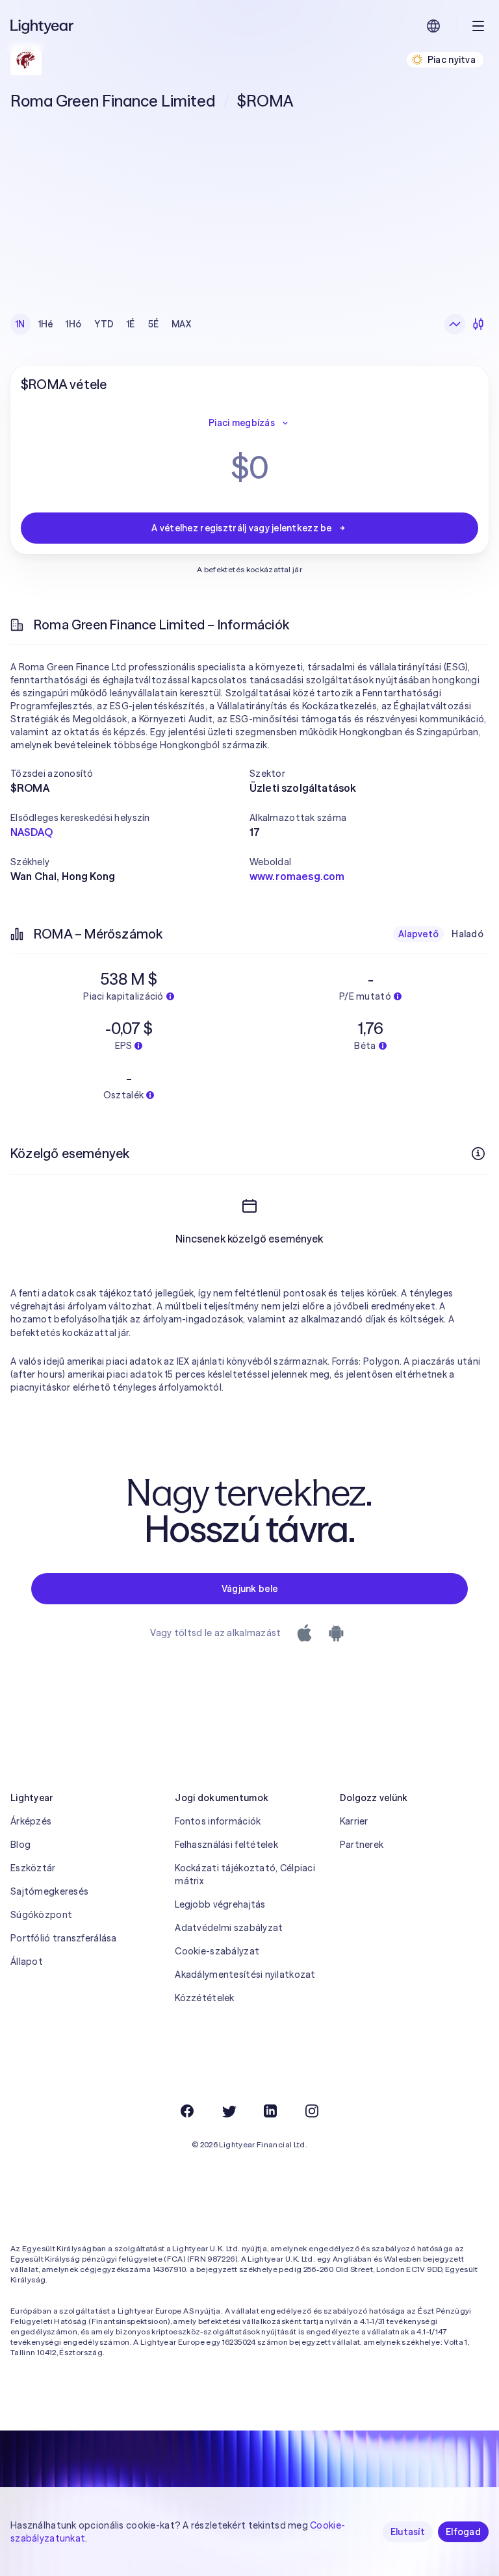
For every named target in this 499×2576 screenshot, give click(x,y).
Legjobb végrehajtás (220, 1904)
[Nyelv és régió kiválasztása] (433, 26)
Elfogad (463, 2532)
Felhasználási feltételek (226, 1845)
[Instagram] (312, 2111)
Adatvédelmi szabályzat (229, 1928)
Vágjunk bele (249, 1589)
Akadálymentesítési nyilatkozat (245, 1975)
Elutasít (408, 2532)
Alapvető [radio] (418, 934)
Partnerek (362, 1845)
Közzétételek (204, 1998)
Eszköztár (33, 1868)
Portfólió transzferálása (64, 1938)
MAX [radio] (181, 324)
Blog (20, 1845)
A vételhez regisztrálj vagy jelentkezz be (241, 528)
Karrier (354, 1821)
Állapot (27, 1962)
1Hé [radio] (46, 324)
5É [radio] (154, 324)
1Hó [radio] (73, 324)
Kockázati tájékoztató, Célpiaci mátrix (245, 1875)
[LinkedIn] (270, 2111)
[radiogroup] (103, 324)
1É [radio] (131, 324)
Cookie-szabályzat (217, 1951)
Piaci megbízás (242, 423)
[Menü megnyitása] (478, 26)
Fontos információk (218, 1821)
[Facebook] (187, 2111)
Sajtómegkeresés (49, 1891)
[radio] (455, 324)
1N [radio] (20, 324)
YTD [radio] (104, 324)
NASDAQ (32, 832)
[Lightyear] (43, 26)
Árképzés (31, 1821)
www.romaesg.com (297, 876)
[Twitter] (229, 2111)
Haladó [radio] (467, 934)
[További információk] (478, 1154)
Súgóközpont (41, 1915)
